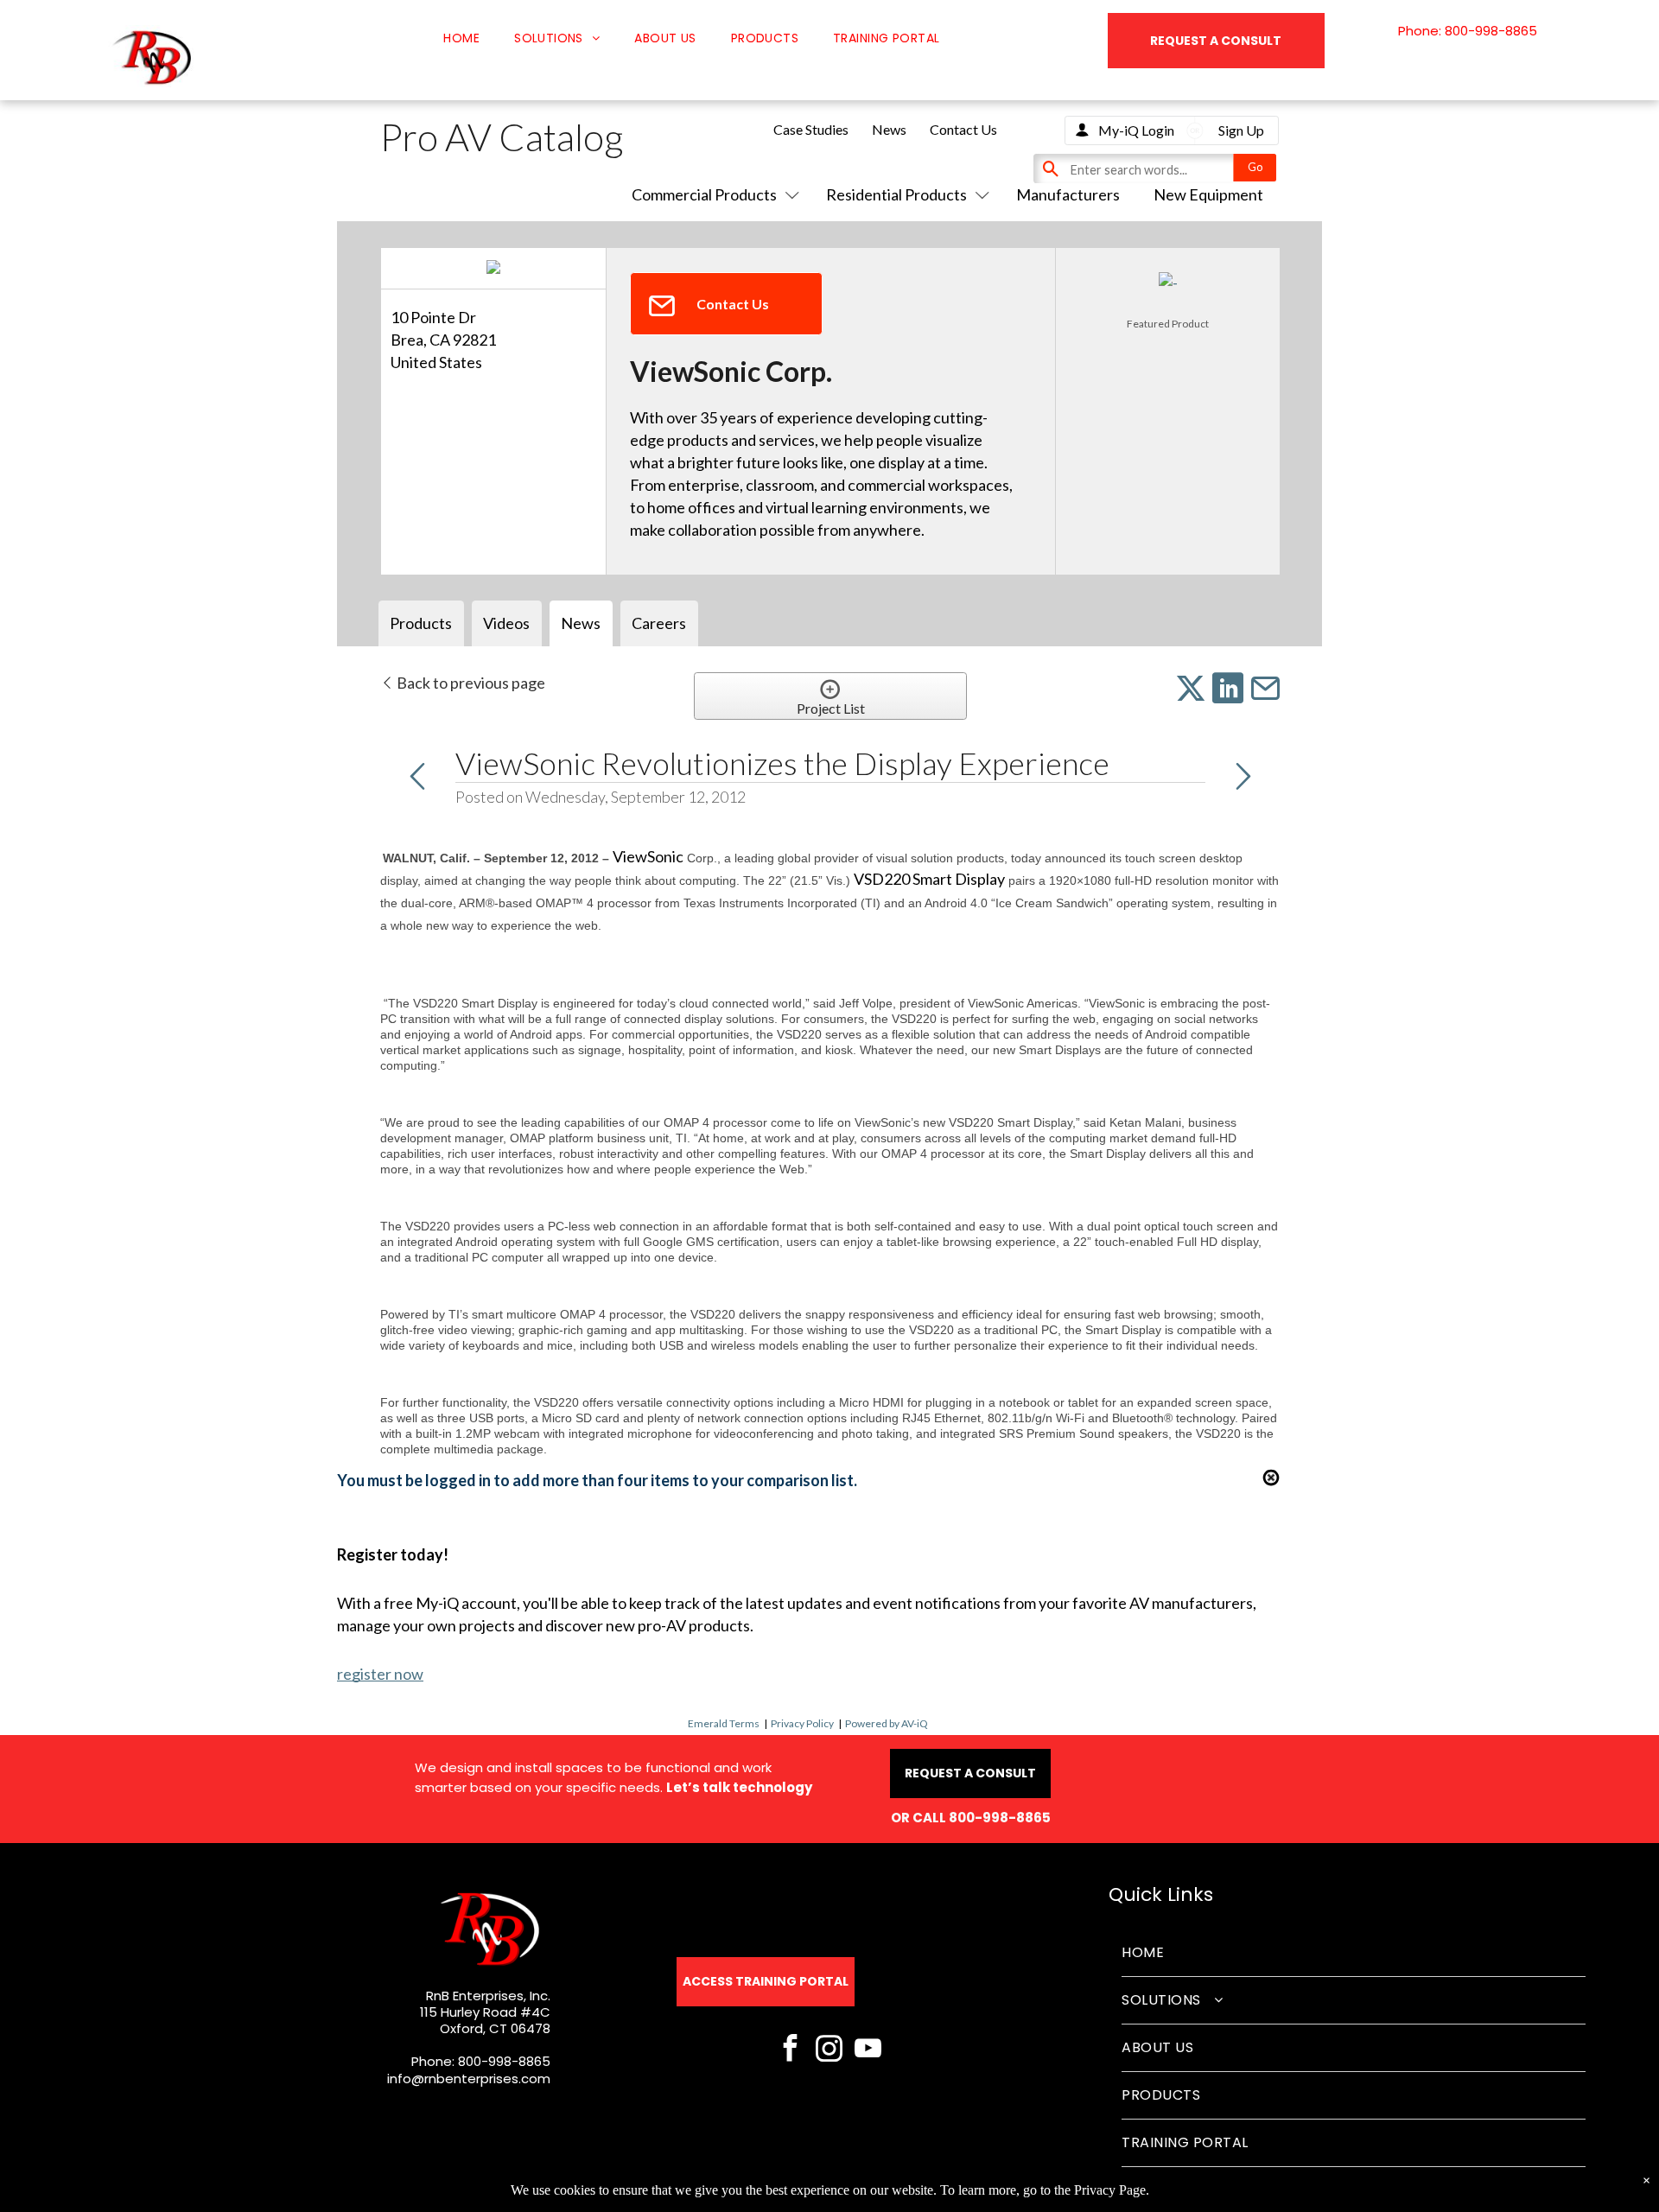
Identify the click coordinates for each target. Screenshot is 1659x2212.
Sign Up (1241, 130)
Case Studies (811, 129)
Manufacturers (1068, 194)
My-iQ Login (1136, 130)
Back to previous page (470, 683)
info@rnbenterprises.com (469, 2079)
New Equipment (1208, 194)
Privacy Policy (802, 1723)
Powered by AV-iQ (887, 1723)
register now (380, 1674)
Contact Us (963, 129)
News (889, 129)
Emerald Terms (724, 1723)
